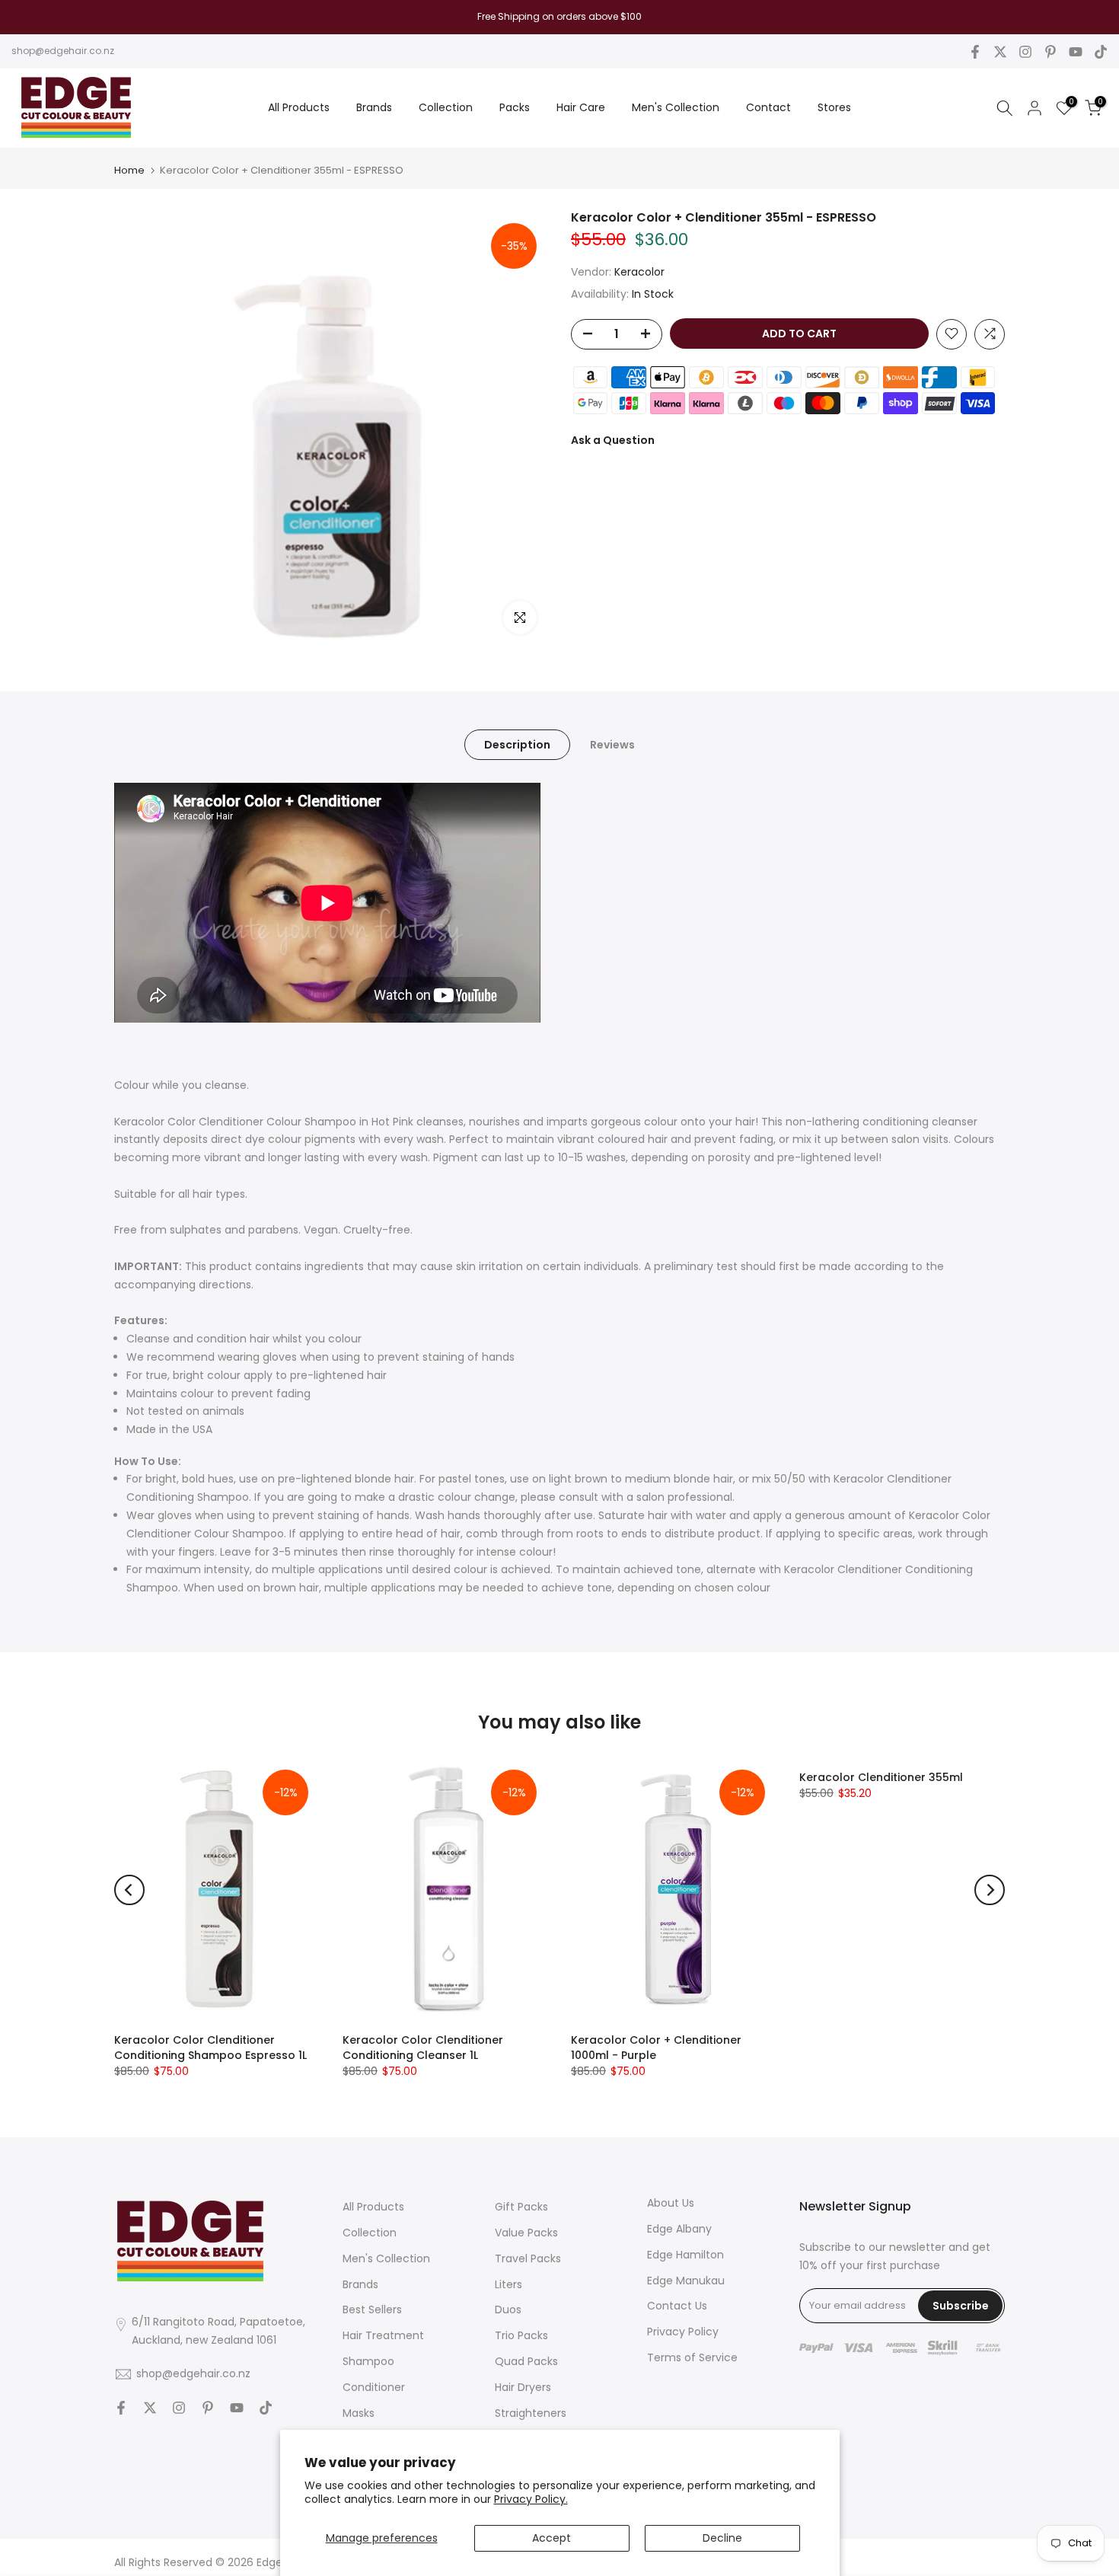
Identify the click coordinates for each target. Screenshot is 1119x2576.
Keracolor (639, 272)
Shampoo (368, 2361)
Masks (359, 2413)
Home (129, 170)
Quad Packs (526, 2361)
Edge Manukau (686, 2281)
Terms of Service (692, 2357)
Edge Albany (679, 2229)
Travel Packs (528, 2258)
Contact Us (677, 2306)
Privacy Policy (683, 2332)
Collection (446, 107)
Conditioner (374, 2387)
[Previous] (129, 1890)
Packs (515, 107)
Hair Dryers (523, 2387)
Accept (552, 2538)
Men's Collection (676, 107)
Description (517, 744)
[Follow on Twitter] (1000, 52)
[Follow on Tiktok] (1101, 52)
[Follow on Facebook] (975, 52)
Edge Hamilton (685, 2255)
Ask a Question (613, 439)
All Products (299, 107)
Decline (722, 2538)
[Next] (990, 1890)
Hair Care (581, 107)
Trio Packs (521, 2335)
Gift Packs (521, 2207)
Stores (834, 107)
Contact (768, 107)
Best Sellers (372, 2309)
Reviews (612, 744)
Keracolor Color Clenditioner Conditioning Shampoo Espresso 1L (210, 2048)
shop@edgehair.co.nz (63, 51)
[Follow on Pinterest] (1050, 52)
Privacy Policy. (531, 2499)
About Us (671, 2203)
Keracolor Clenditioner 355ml (881, 1777)
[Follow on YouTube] (1076, 52)
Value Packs (526, 2233)
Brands (374, 107)
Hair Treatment (383, 2335)
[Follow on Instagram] (1025, 52)
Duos (508, 2309)
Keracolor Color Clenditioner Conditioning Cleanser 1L (423, 2048)
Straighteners (531, 2413)
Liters (508, 2284)
